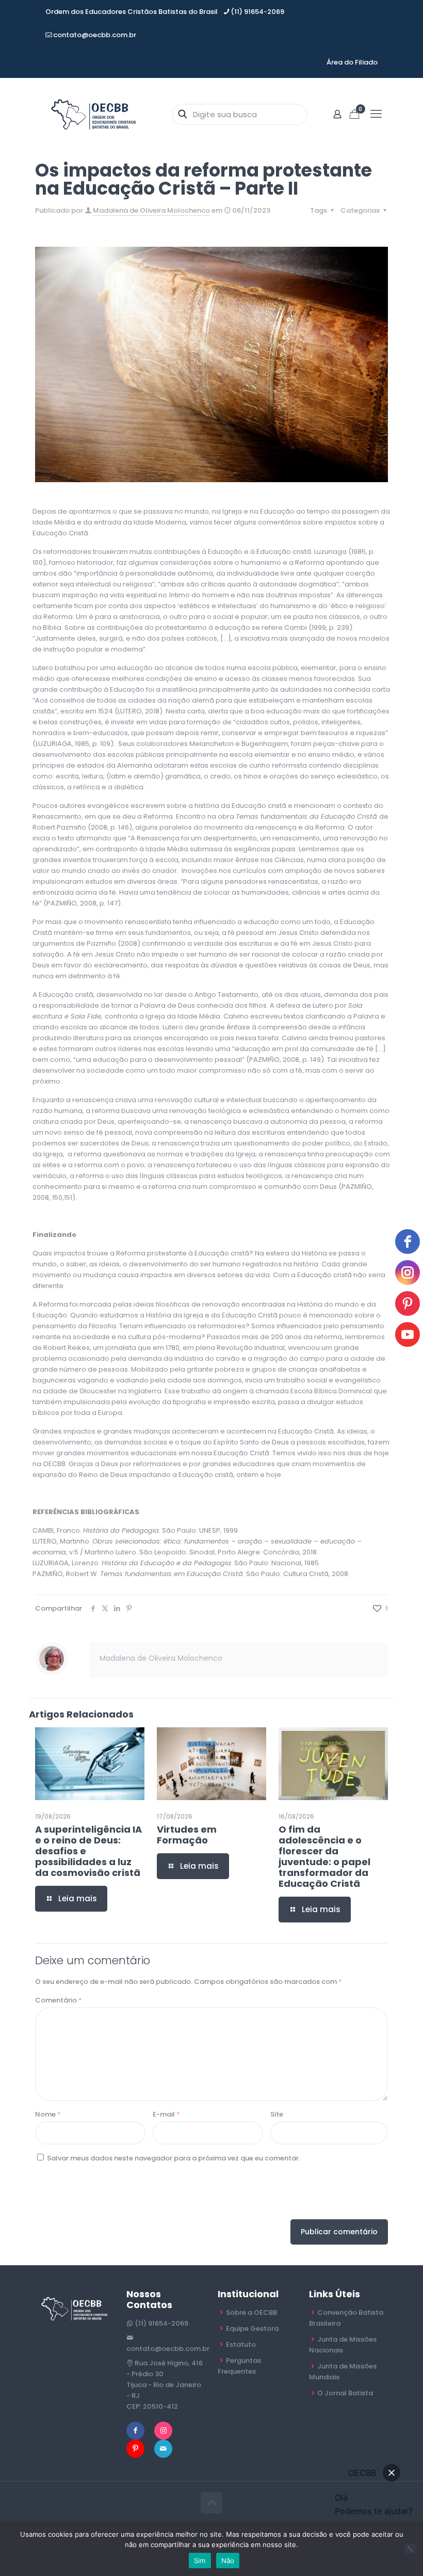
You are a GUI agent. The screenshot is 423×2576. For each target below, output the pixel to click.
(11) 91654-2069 (257, 12)
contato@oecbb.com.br (95, 35)
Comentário (59, 2000)
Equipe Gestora (252, 2328)
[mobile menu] (376, 114)
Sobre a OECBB (251, 2312)
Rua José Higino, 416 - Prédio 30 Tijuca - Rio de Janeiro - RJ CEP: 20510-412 (165, 2385)
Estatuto (241, 2344)
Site (277, 2114)
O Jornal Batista (345, 2393)
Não (228, 2561)
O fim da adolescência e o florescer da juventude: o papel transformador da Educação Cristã (324, 1856)
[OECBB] (94, 114)
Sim (200, 2561)
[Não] (410, 2549)
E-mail (166, 2114)
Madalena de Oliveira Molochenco (151, 210)
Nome (48, 2114)
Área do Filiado (352, 62)
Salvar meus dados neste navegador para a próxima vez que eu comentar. (174, 2158)
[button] (392, 2473)
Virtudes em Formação (187, 1835)
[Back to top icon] (211, 2503)
